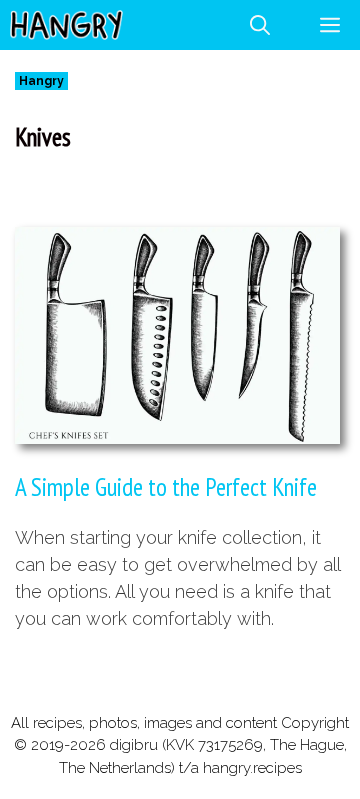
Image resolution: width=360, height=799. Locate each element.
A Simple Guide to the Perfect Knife (166, 487)
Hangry (41, 81)
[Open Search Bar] (260, 25)
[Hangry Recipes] (66, 25)
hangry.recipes (252, 768)
